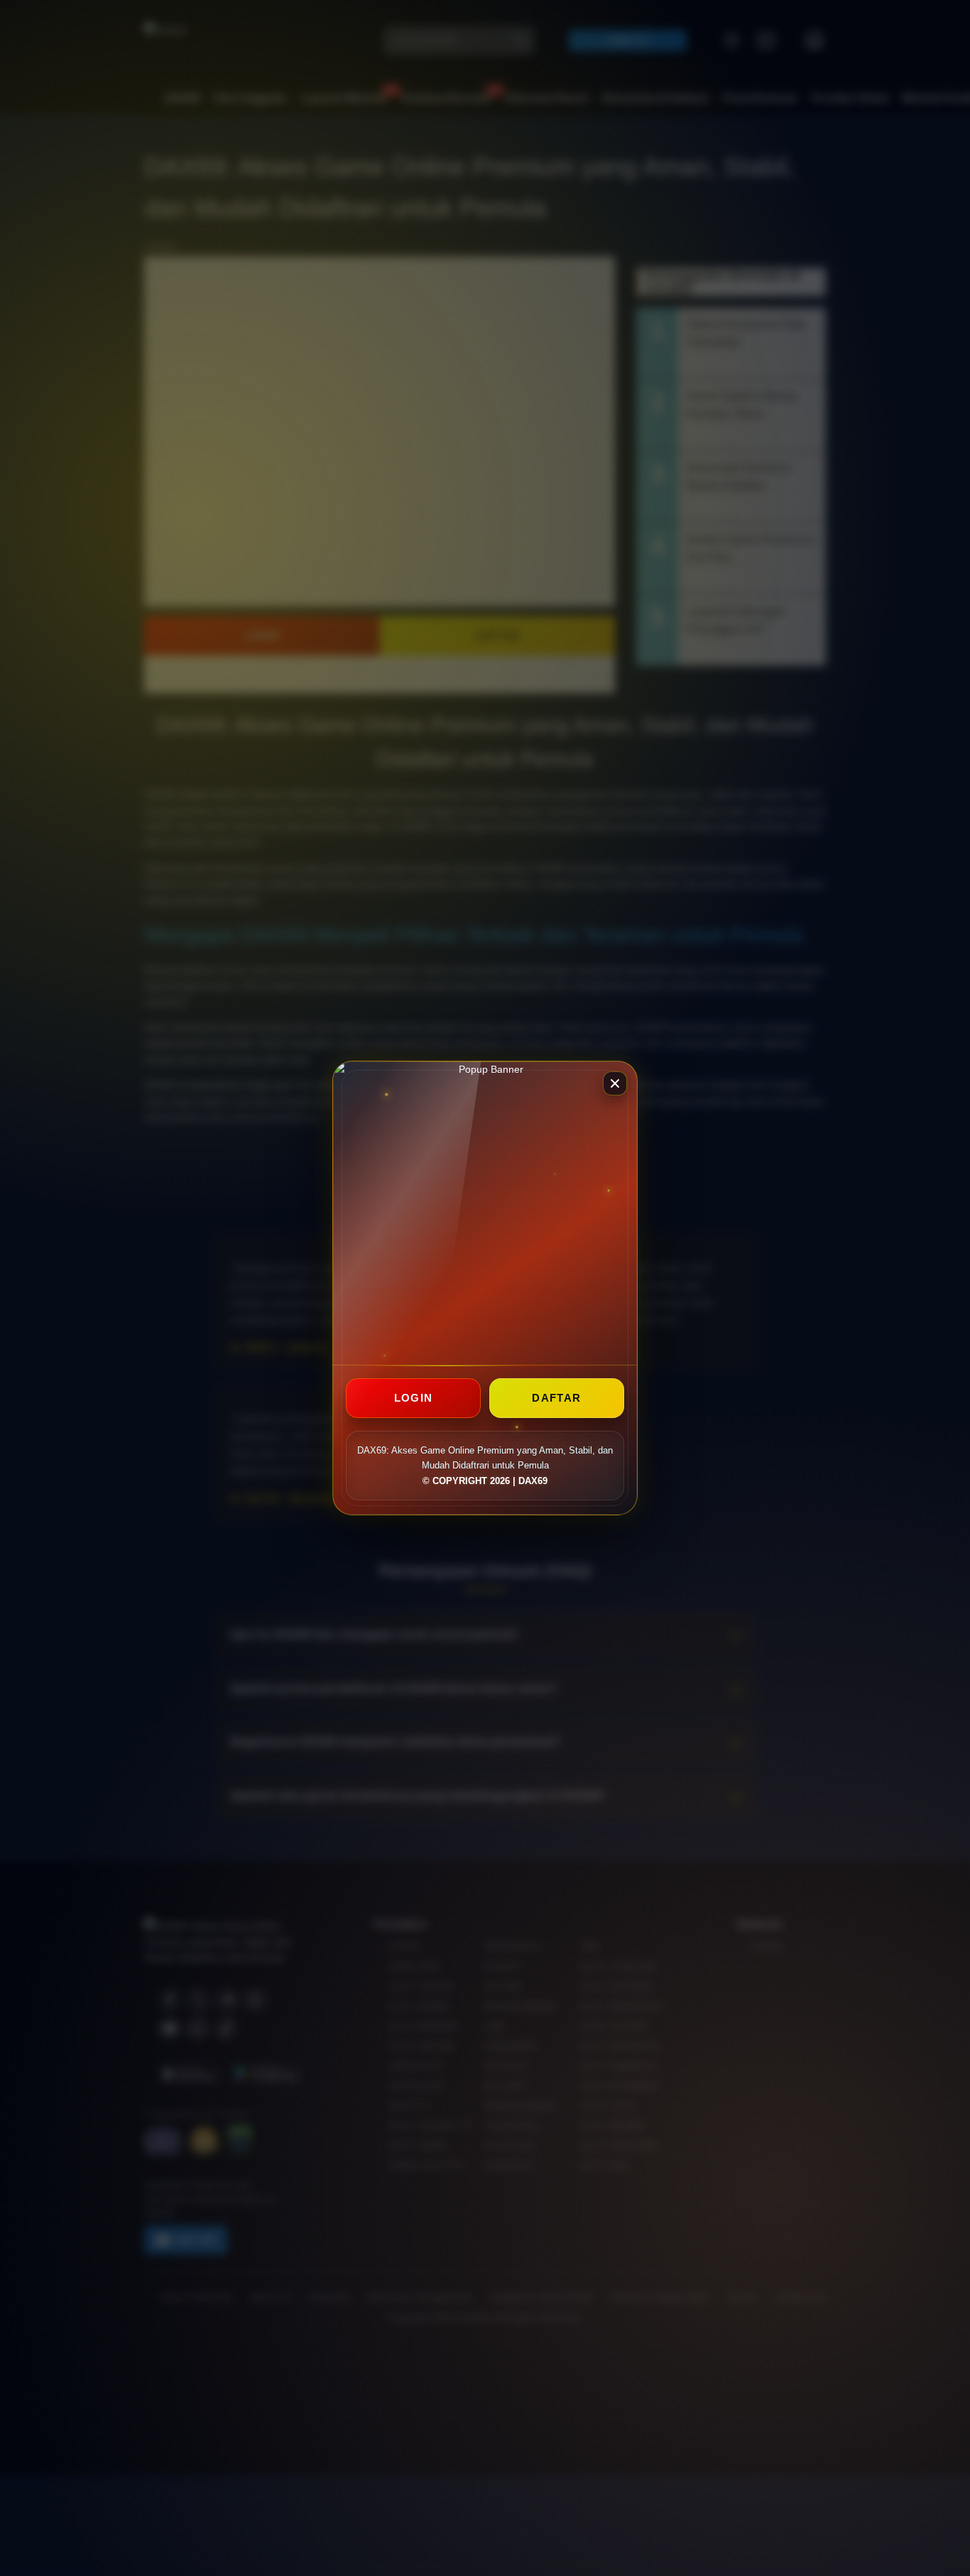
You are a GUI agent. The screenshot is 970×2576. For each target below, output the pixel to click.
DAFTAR (556, 1398)
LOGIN (414, 1398)
